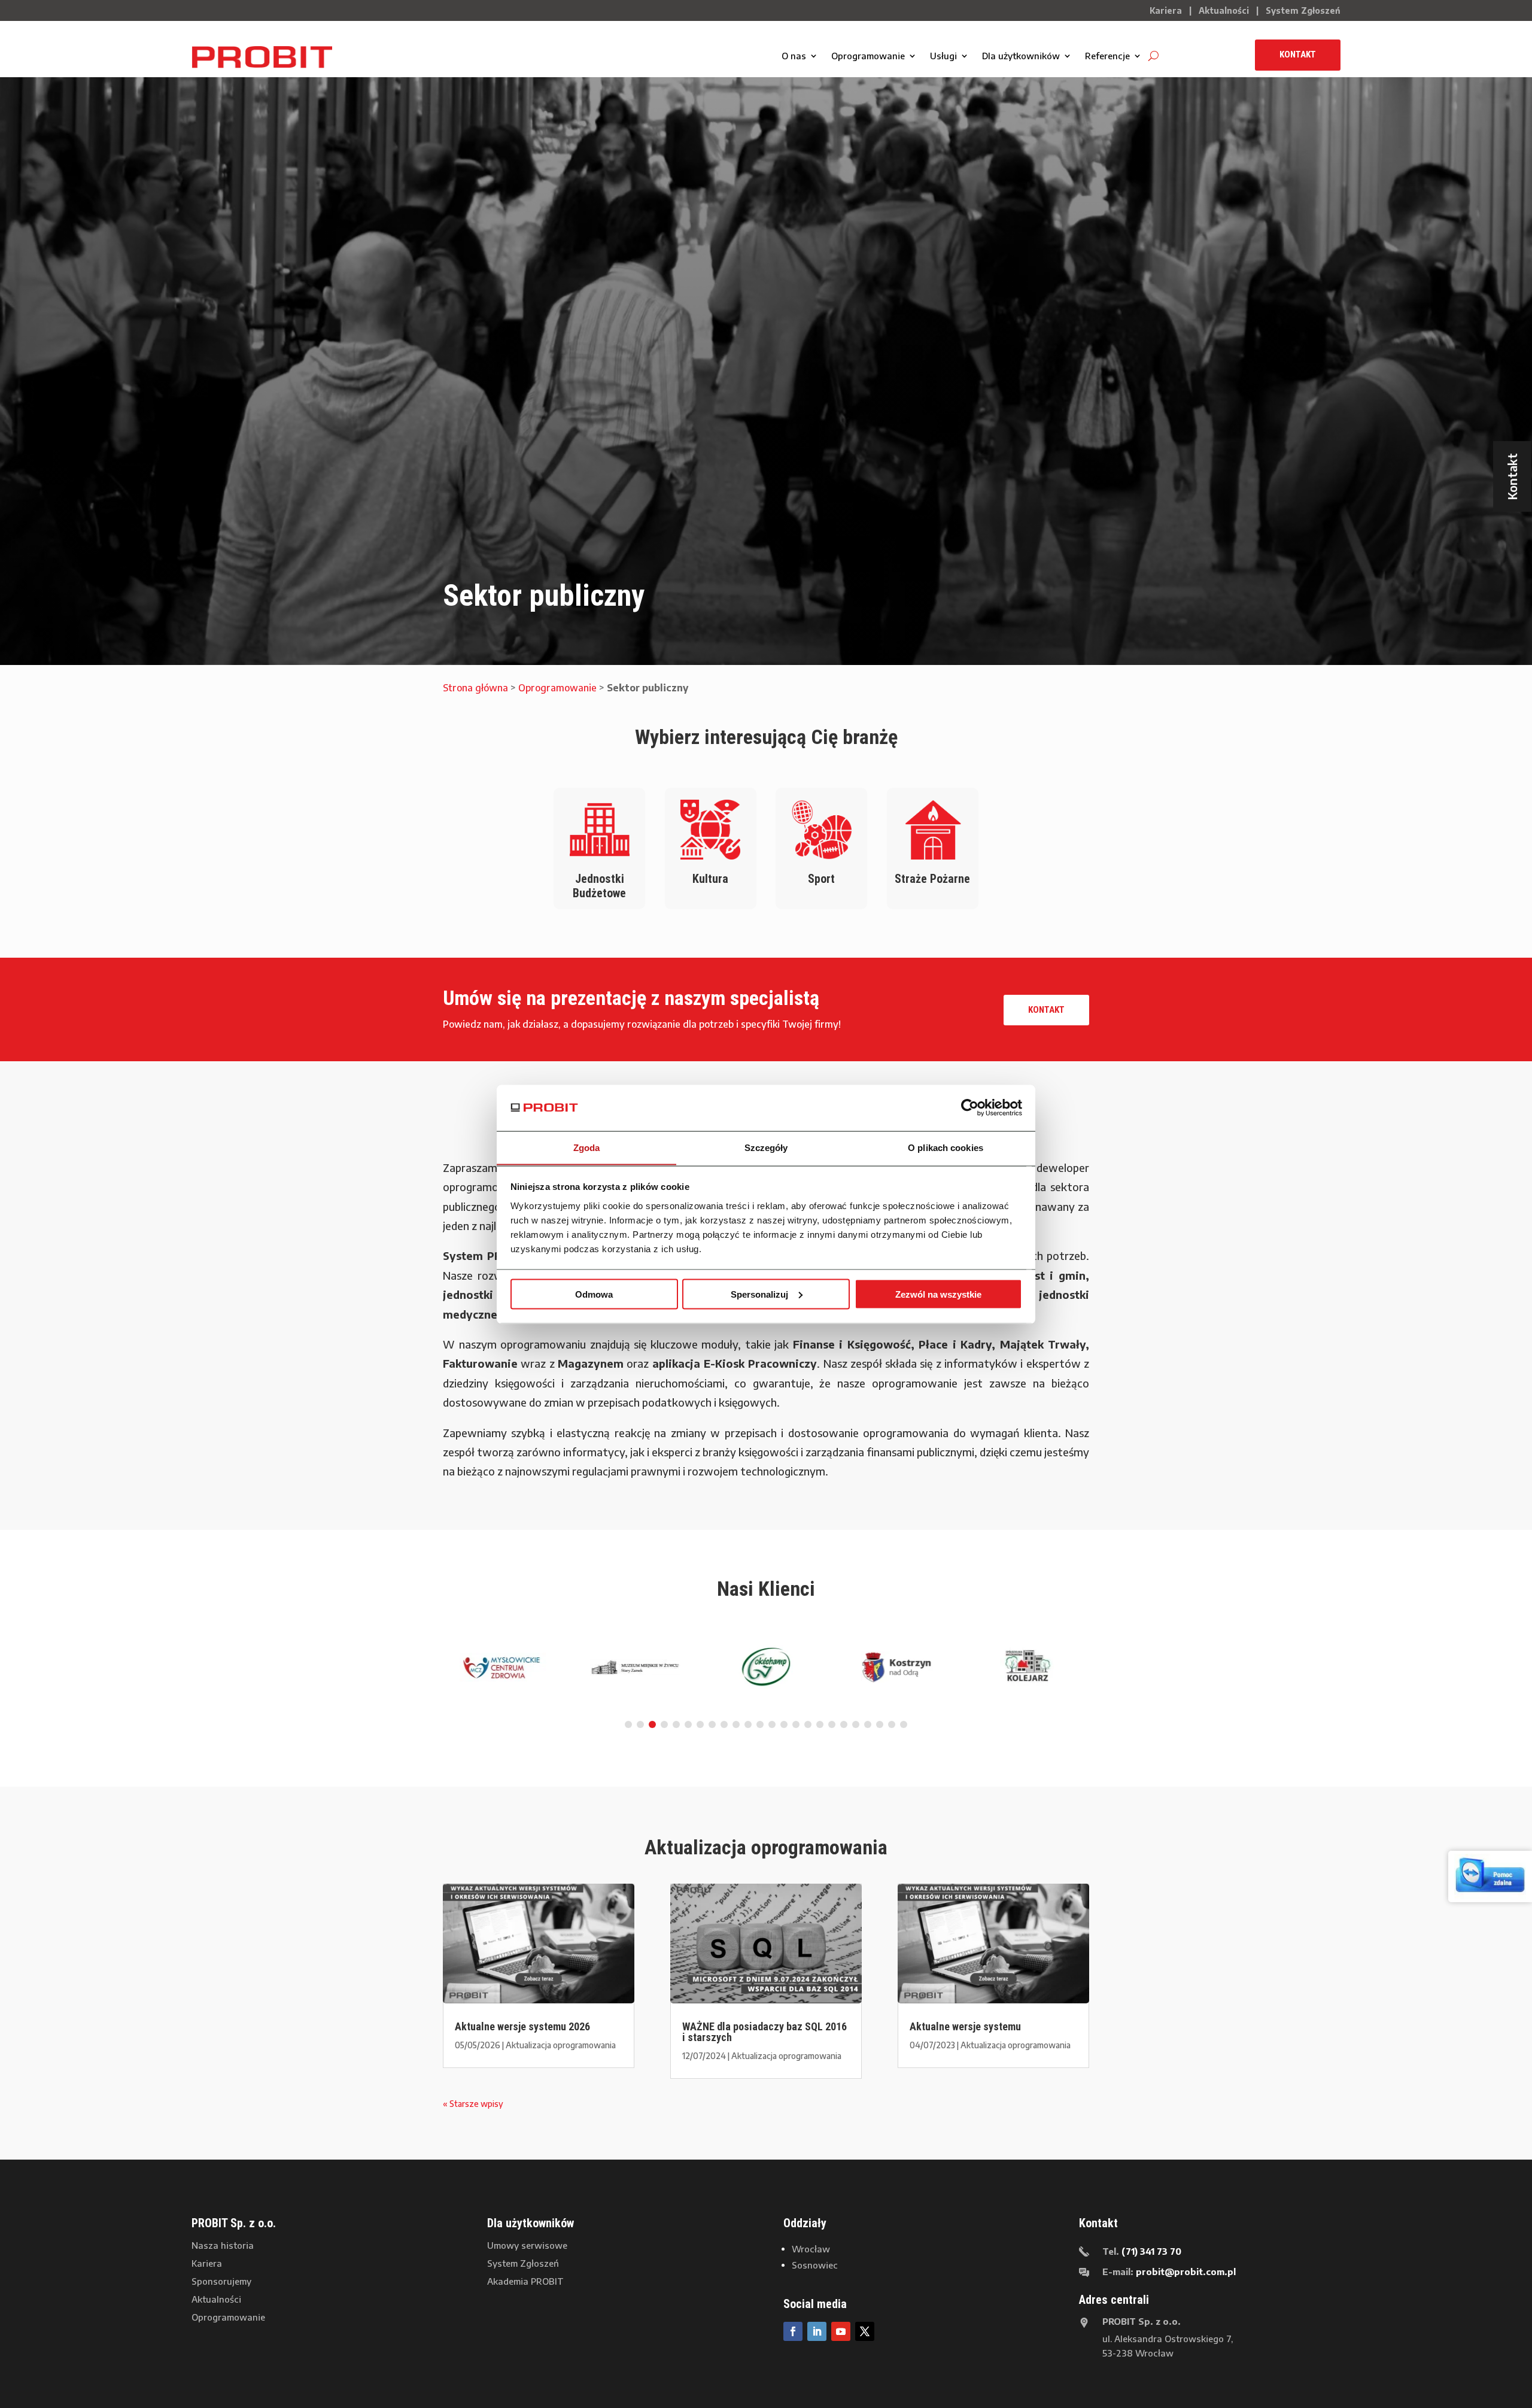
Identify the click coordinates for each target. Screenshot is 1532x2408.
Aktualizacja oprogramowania (561, 2045)
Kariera (1166, 10)
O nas (794, 56)
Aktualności (1224, 10)
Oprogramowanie (868, 56)
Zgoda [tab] (587, 1147)
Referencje (1107, 56)
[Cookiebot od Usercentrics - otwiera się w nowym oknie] (970, 1107)
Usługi (943, 56)
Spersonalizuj (759, 1294)
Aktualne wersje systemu (965, 2026)
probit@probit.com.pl (1186, 2272)
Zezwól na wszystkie (938, 1294)
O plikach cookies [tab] (946, 1147)
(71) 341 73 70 (1151, 2251)
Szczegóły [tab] (766, 1147)
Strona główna (475, 688)
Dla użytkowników (1021, 56)
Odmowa (594, 1294)
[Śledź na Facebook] (793, 2331)
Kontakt (1298, 54)
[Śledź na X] (865, 2331)
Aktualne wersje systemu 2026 (522, 2026)
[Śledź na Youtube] (841, 2331)
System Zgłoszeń (1303, 10)
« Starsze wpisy (473, 2104)
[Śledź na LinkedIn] (817, 2331)
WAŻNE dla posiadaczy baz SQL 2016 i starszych (765, 2032)
